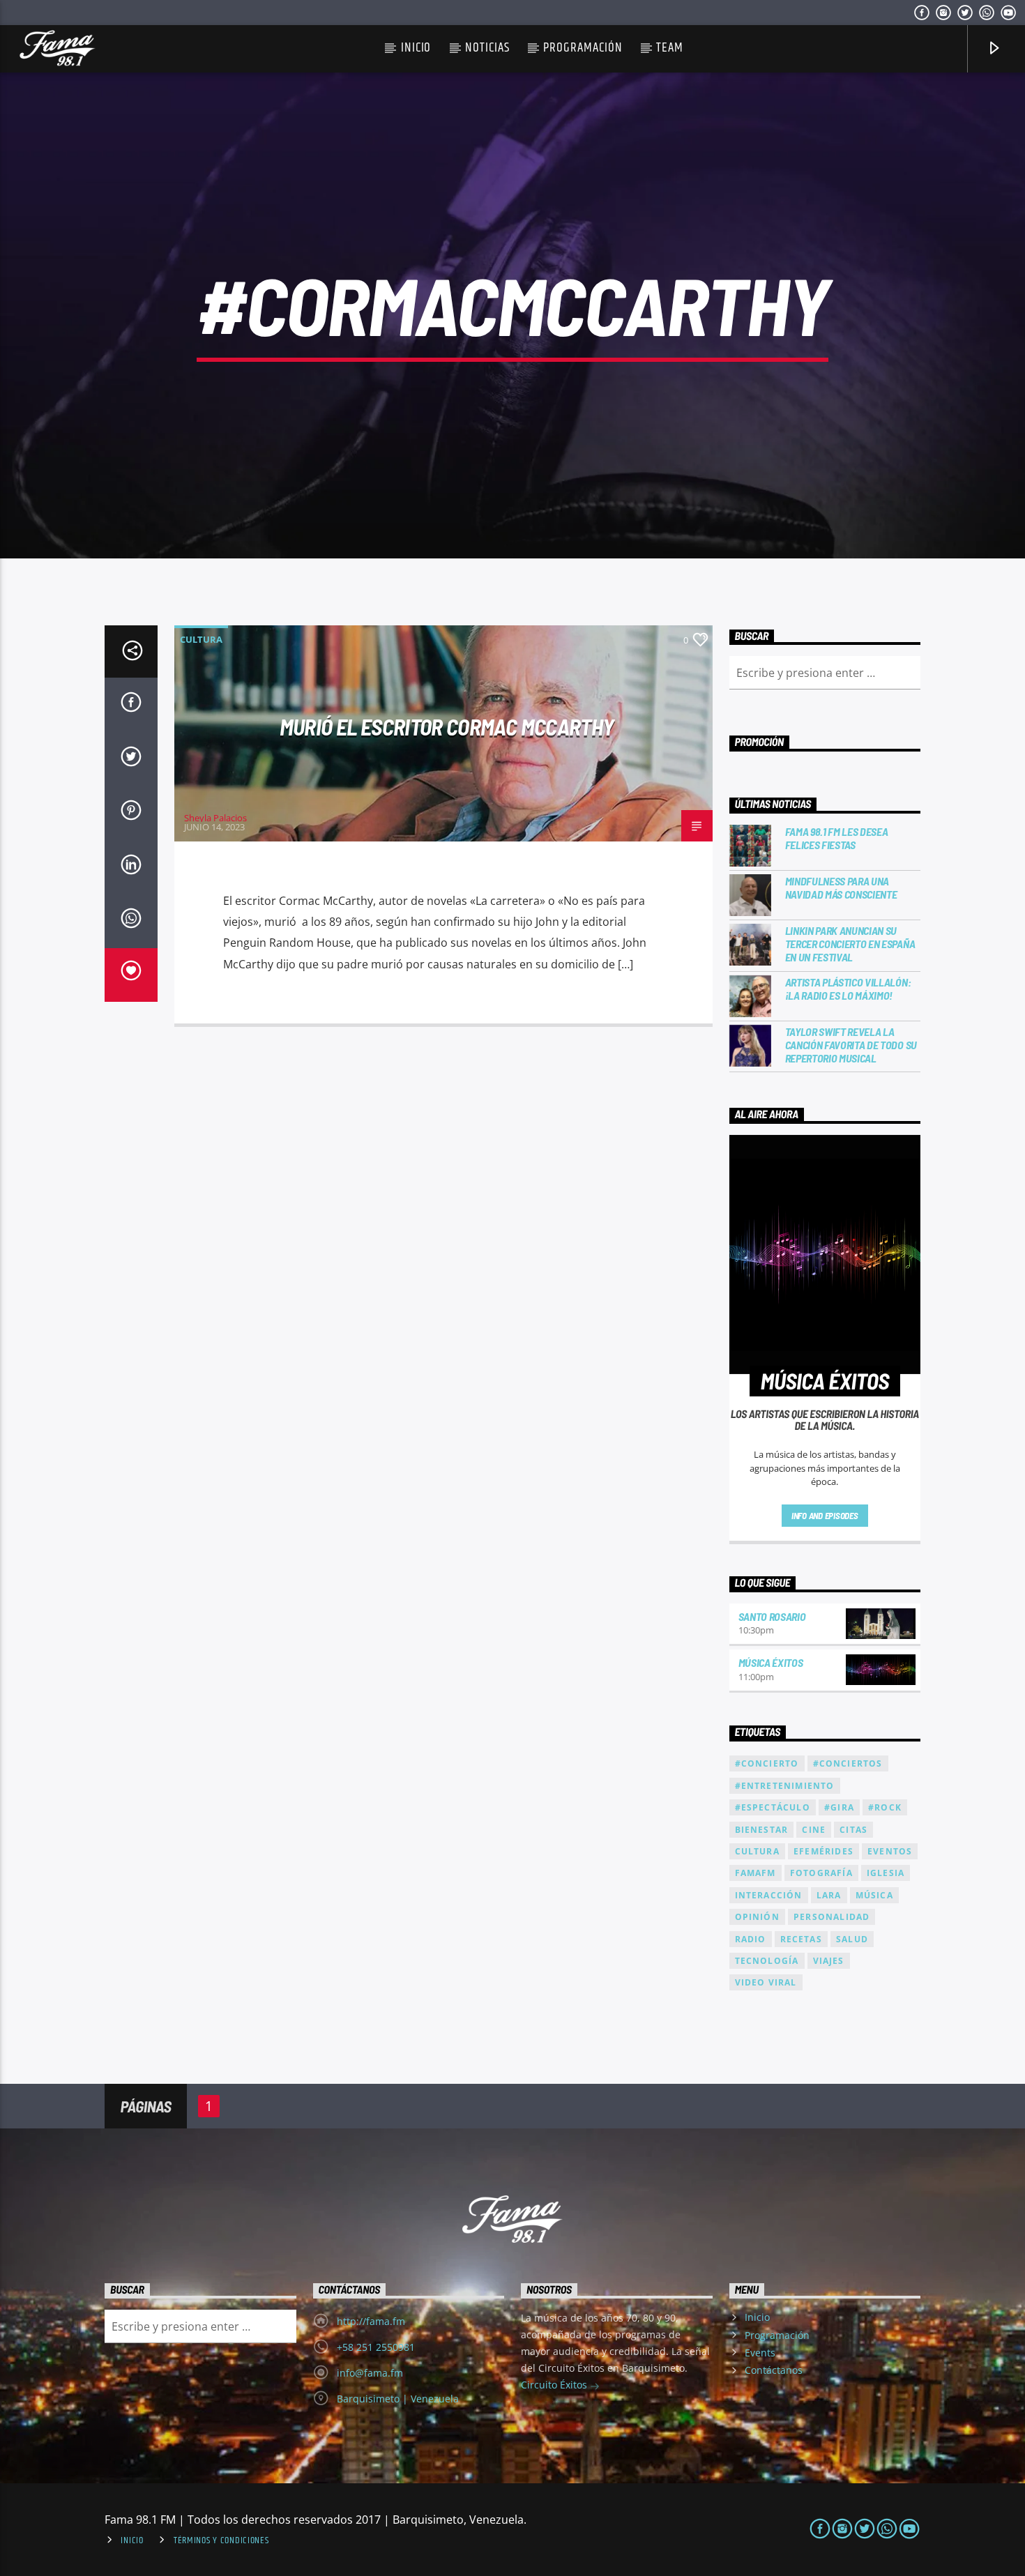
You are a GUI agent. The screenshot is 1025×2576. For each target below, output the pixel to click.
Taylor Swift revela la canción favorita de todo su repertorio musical (851, 1045)
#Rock (885, 1807)
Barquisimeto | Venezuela (398, 2399)
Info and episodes (825, 1516)
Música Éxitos (771, 1662)
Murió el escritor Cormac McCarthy (447, 726)
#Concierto (767, 1763)
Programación (583, 48)
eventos (890, 1851)
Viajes (829, 1961)
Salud (852, 1939)
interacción (769, 1895)
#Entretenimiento (785, 1786)
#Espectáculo (773, 1807)
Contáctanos (774, 2370)
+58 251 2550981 (376, 2347)
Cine (814, 1830)
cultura (757, 1851)
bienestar (762, 1830)
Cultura (201, 639)
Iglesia (886, 1873)
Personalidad (832, 1917)
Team (670, 48)
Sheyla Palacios (215, 818)
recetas (801, 1939)
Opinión (757, 1917)
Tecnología (767, 1961)
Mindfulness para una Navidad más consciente (841, 887)
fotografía (821, 1873)
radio (751, 1939)
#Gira (839, 1807)
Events (760, 2353)
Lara (829, 1895)
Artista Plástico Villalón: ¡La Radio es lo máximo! (848, 989)
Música (874, 1895)
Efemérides (823, 1851)
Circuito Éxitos (555, 2385)
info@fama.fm (370, 2373)
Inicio (416, 48)
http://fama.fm (371, 2321)
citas (853, 1830)
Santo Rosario (772, 1616)
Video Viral (766, 1982)
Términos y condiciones (221, 2540)
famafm (756, 1873)
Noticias (487, 48)
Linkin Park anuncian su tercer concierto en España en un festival (850, 944)
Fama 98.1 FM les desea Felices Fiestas (837, 838)
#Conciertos (848, 1763)
